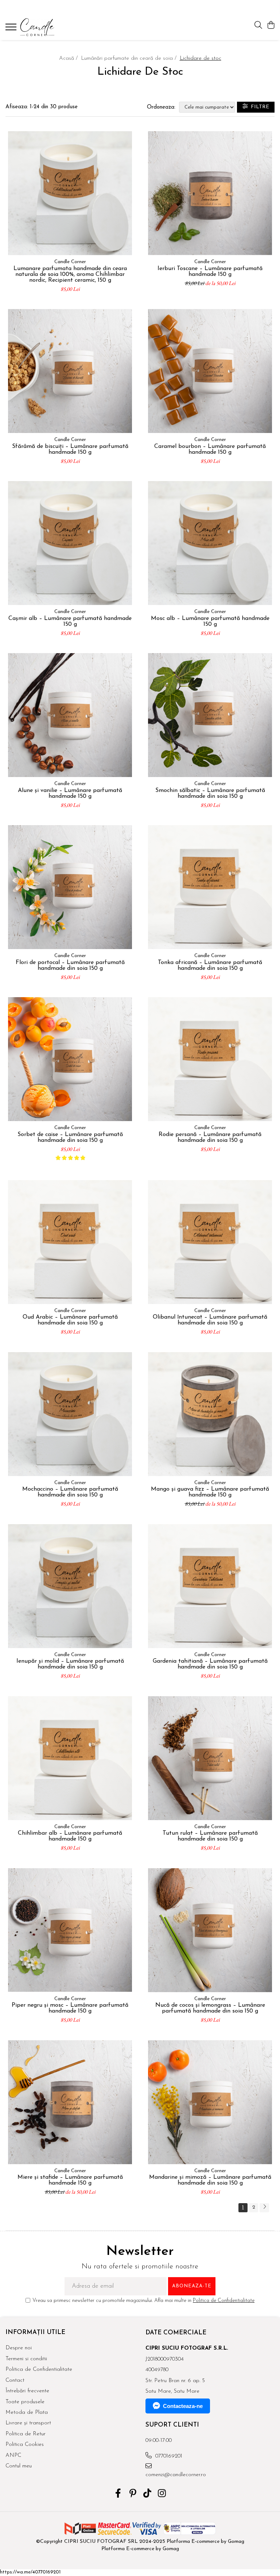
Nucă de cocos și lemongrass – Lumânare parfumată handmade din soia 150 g (210, 2008)
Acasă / (69, 58)
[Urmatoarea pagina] (264, 2208)
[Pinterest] (133, 2494)
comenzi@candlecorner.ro (176, 2475)
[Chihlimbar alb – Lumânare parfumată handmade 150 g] (70, 1758)
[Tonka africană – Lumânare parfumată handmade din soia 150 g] (210, 887)
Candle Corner (70, 262)
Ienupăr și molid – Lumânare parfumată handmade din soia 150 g (70, 1664)
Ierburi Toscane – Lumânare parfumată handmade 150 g (210, 272)
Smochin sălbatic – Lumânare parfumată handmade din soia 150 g (210, 793)
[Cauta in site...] (258, 26)
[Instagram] (162, 2494)
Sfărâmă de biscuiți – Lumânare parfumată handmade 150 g (70, 449)
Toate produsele (25, 2402)
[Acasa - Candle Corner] (49, 27)
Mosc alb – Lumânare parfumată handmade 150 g (210, 621)
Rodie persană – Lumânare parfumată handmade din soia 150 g (210, 1137)
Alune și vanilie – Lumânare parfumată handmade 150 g (70, 793)
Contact (15, 2380)
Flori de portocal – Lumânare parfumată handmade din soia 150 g (70, 965)
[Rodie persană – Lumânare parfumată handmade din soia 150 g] (210, 1059)
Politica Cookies (25, 2445)
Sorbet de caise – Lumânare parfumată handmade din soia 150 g (70, 1137)
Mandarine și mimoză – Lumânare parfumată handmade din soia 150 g (210, 2180)
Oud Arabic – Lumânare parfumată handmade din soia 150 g (70, 1320)
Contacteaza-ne (183, 2406)
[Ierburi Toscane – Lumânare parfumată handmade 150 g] (210, 193)
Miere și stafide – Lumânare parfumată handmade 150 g (70, 2180)
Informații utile (35, 2332)
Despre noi (19, 2348)
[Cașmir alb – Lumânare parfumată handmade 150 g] (70, 543)
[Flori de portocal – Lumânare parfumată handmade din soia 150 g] (70, 887)
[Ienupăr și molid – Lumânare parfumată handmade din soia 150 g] (70, 1586)
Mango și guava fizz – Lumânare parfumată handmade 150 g (210, 1492)
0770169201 (168, 2456)
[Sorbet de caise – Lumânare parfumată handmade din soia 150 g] (70, 1059)
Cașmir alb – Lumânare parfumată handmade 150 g (70, 621)
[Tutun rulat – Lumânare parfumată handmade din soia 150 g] (210, 1758)
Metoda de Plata (27, 2413)
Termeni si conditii (26, 2359)
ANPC (13, 2456)
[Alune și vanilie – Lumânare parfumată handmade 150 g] (70, 715)
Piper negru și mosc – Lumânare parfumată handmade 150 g (70, 2008)
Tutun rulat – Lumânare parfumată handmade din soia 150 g (210, 1836)
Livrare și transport (28, 2423)
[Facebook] (118, 2494)
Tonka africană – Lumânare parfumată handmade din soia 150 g (210, 965)
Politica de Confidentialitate (224, 2301)
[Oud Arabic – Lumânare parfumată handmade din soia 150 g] (70, 1242)
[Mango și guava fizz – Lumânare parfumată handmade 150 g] (210, 1414)
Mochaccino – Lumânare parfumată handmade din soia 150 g (70, 1492)
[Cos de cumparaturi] (271, 26)
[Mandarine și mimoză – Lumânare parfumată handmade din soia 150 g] (210, 2102)
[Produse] (12, 29)
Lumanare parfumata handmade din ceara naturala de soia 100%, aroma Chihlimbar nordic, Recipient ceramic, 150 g (70, 274)
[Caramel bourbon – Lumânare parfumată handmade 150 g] (210, 371)
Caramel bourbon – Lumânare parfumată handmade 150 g (210, 449)
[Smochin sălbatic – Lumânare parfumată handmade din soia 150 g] (210, 715)
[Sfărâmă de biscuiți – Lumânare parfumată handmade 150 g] (70, 371)
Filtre (258, 107)
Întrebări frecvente (27, 2391)
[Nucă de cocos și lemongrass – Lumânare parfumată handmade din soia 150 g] (210, 1930)
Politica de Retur (26, 2434)
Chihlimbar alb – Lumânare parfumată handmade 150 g (70, 1836)
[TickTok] (147, 2494)
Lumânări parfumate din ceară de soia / (130, 58)
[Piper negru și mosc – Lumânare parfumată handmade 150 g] (70, 1930)
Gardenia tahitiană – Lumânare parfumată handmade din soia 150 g (210, 1664)
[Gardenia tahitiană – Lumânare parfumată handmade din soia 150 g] (210, 1586)
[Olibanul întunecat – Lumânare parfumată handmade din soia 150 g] (210, 1242)
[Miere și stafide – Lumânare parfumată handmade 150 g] (70, 2102)
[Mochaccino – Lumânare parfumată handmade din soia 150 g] (70, 1414)
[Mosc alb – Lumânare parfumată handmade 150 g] (210, 543)
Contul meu (19, 2466)
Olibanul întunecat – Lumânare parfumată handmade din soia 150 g (210, 1320)
